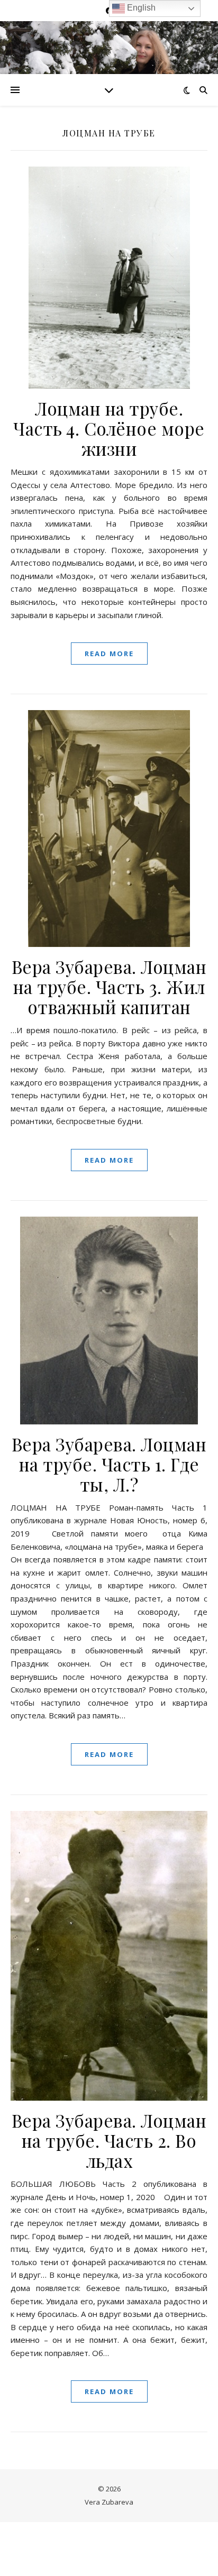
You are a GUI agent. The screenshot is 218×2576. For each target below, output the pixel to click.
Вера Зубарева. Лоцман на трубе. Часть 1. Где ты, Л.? (109, 1464)
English (140, 8)
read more (109, 654)
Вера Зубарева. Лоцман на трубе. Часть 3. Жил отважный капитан (109, 987)
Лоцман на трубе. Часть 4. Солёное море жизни (109, 428)
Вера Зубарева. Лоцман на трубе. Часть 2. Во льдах (109, 2140)
